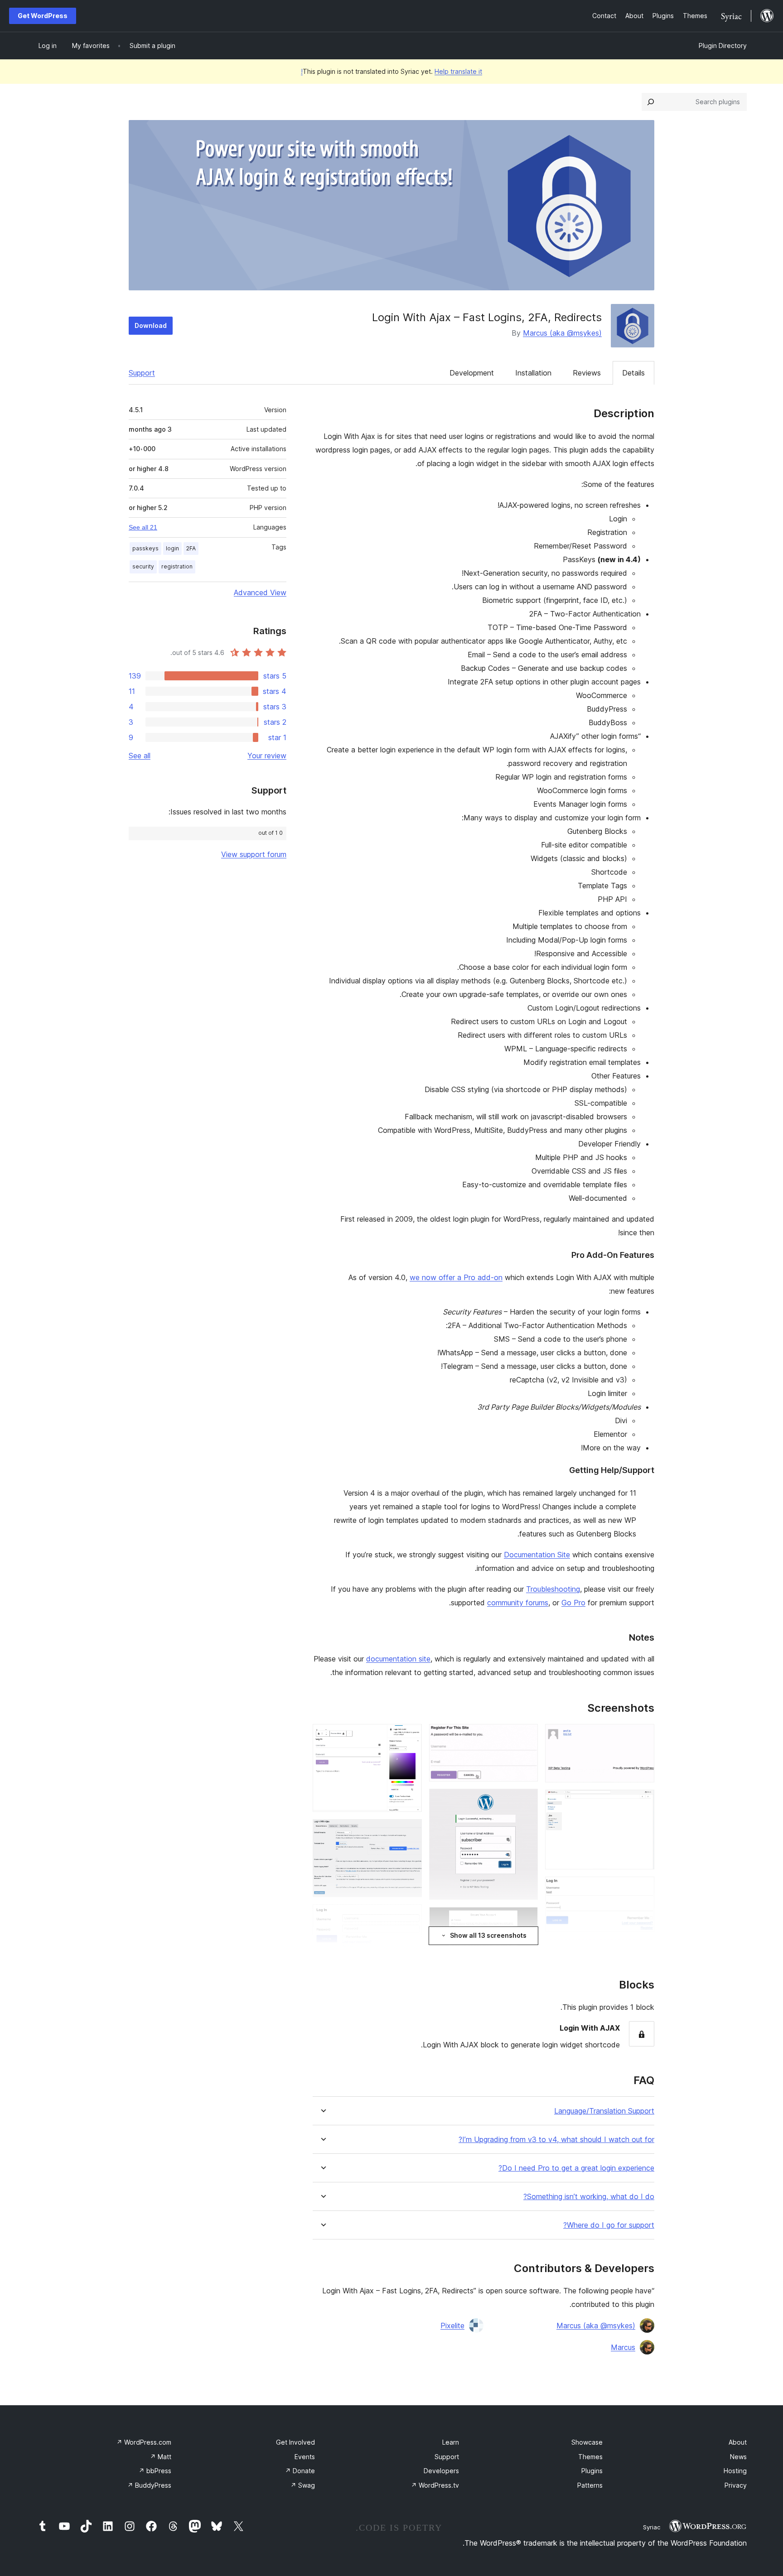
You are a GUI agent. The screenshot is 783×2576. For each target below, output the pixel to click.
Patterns (590, 2485)
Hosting (735, 2471)
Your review (267, 756)
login (172, 548)
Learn (451, 2442)
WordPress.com (144, 2442)
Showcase (587, 2442)
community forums (518, 1603)
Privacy (736, 2485)
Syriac (652, 2527)
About (738, 2442)
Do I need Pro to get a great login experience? (576, 2168)
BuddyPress (149, 2485)
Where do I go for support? (609, 2225)
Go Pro (573, 1603)
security (143, 566)
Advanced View (260, 592)
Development (472, 373)
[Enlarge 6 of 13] (526, 1736)
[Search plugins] (651, 102)
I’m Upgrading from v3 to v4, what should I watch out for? (556, 2140)
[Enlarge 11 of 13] (410, 1831)
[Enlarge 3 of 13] (642, 1889)
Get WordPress (43, 16)
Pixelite (452, 2326)
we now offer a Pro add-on (456, 1277)
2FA (191, 548)
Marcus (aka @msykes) (562, 333)
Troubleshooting (553, 1589)
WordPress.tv (435, 2485)
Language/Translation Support (604, 2111)
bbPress (155, 2471)
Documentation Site (537, 1555)
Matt (161, 2457)
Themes (590, 2457)
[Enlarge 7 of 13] (526, 1801)
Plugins (592, 2471)
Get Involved (295, 2442)
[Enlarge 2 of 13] (642, 1802)
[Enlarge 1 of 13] (642, 1736)
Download (151, 325)
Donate (300, 2471)
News (738, 2457)
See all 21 (143, 527)
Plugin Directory (723, 46)
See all (140, 756)
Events (305, 2457)
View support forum (254, 854)
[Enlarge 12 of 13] (410, 1916)
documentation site (398, 1659)
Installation (533, 373)
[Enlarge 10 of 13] (410, 1736)
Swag (303, 2485)
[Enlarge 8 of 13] (526, 1919)
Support (142, 373)
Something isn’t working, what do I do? (589, 2197)
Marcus (623, 2347)
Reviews (587, 373)
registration (177, 566)
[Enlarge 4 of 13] (642, 1951)
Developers (441, 2471)
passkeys (145, 548)
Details (633, 373)
